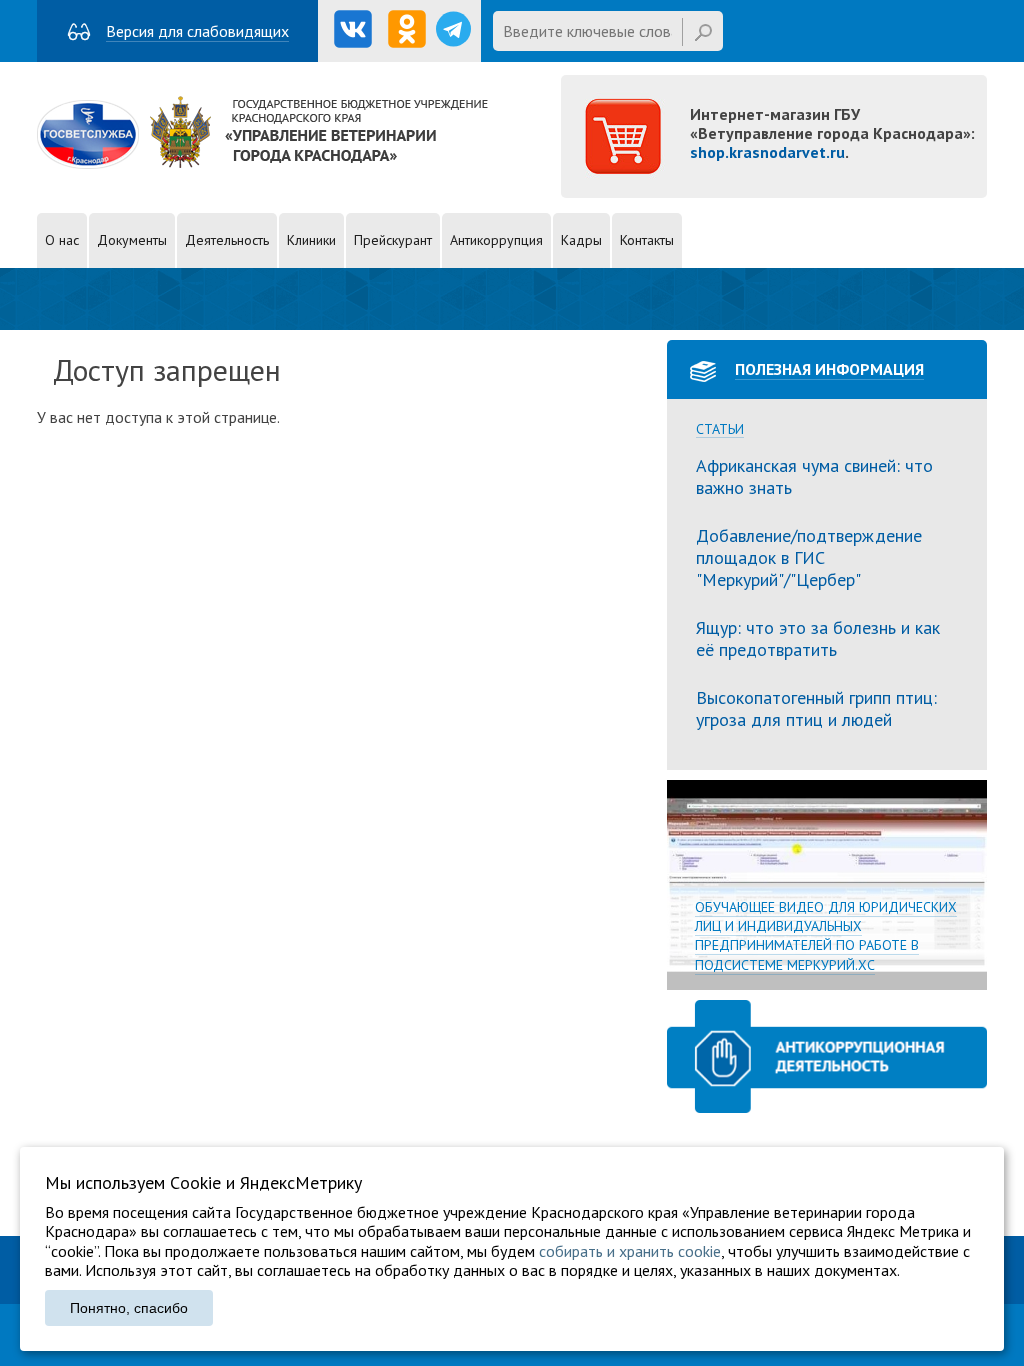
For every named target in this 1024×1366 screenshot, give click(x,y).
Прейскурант (393, 240)
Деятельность (227, 240)
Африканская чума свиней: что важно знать (814, 476)
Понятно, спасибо (129, 1308)
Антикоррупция (496, 240)
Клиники (311, 240)
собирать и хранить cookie (630, 1251)
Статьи (720, 429)
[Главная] (262, 163)
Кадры (581, 240)
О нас (62, 240)
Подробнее (827, 885)
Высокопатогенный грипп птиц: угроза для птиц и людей (816, 708)
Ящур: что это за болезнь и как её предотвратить (818, 638)
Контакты (647, 240)
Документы (132, 240)
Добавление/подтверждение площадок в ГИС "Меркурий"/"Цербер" (809, 557)
